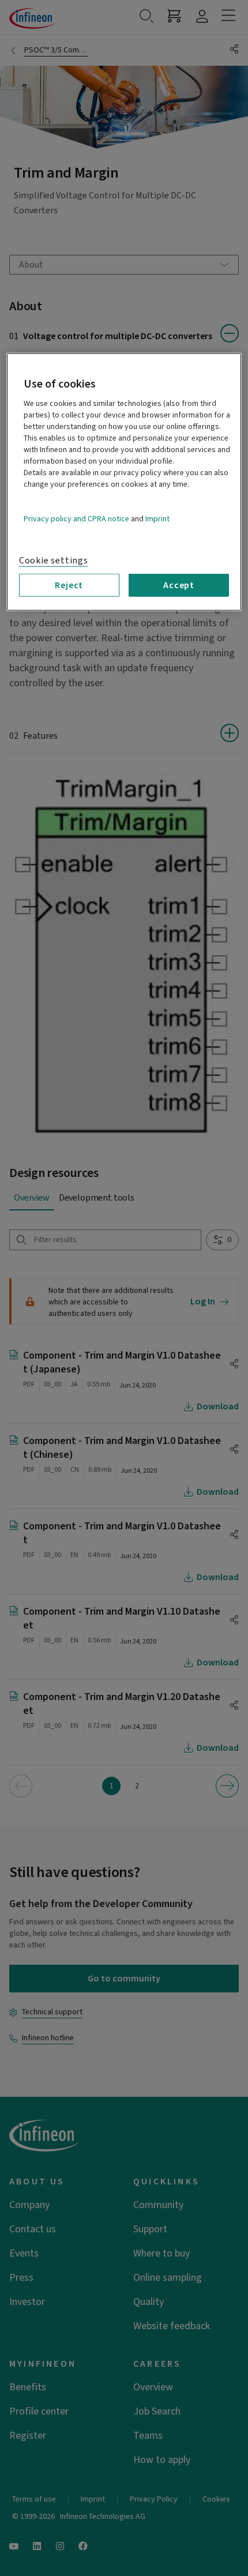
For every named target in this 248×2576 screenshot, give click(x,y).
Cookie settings (54, 561)
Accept (179, 585)
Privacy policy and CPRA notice (76, 519)
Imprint (157, 519)
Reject (69, 585)
